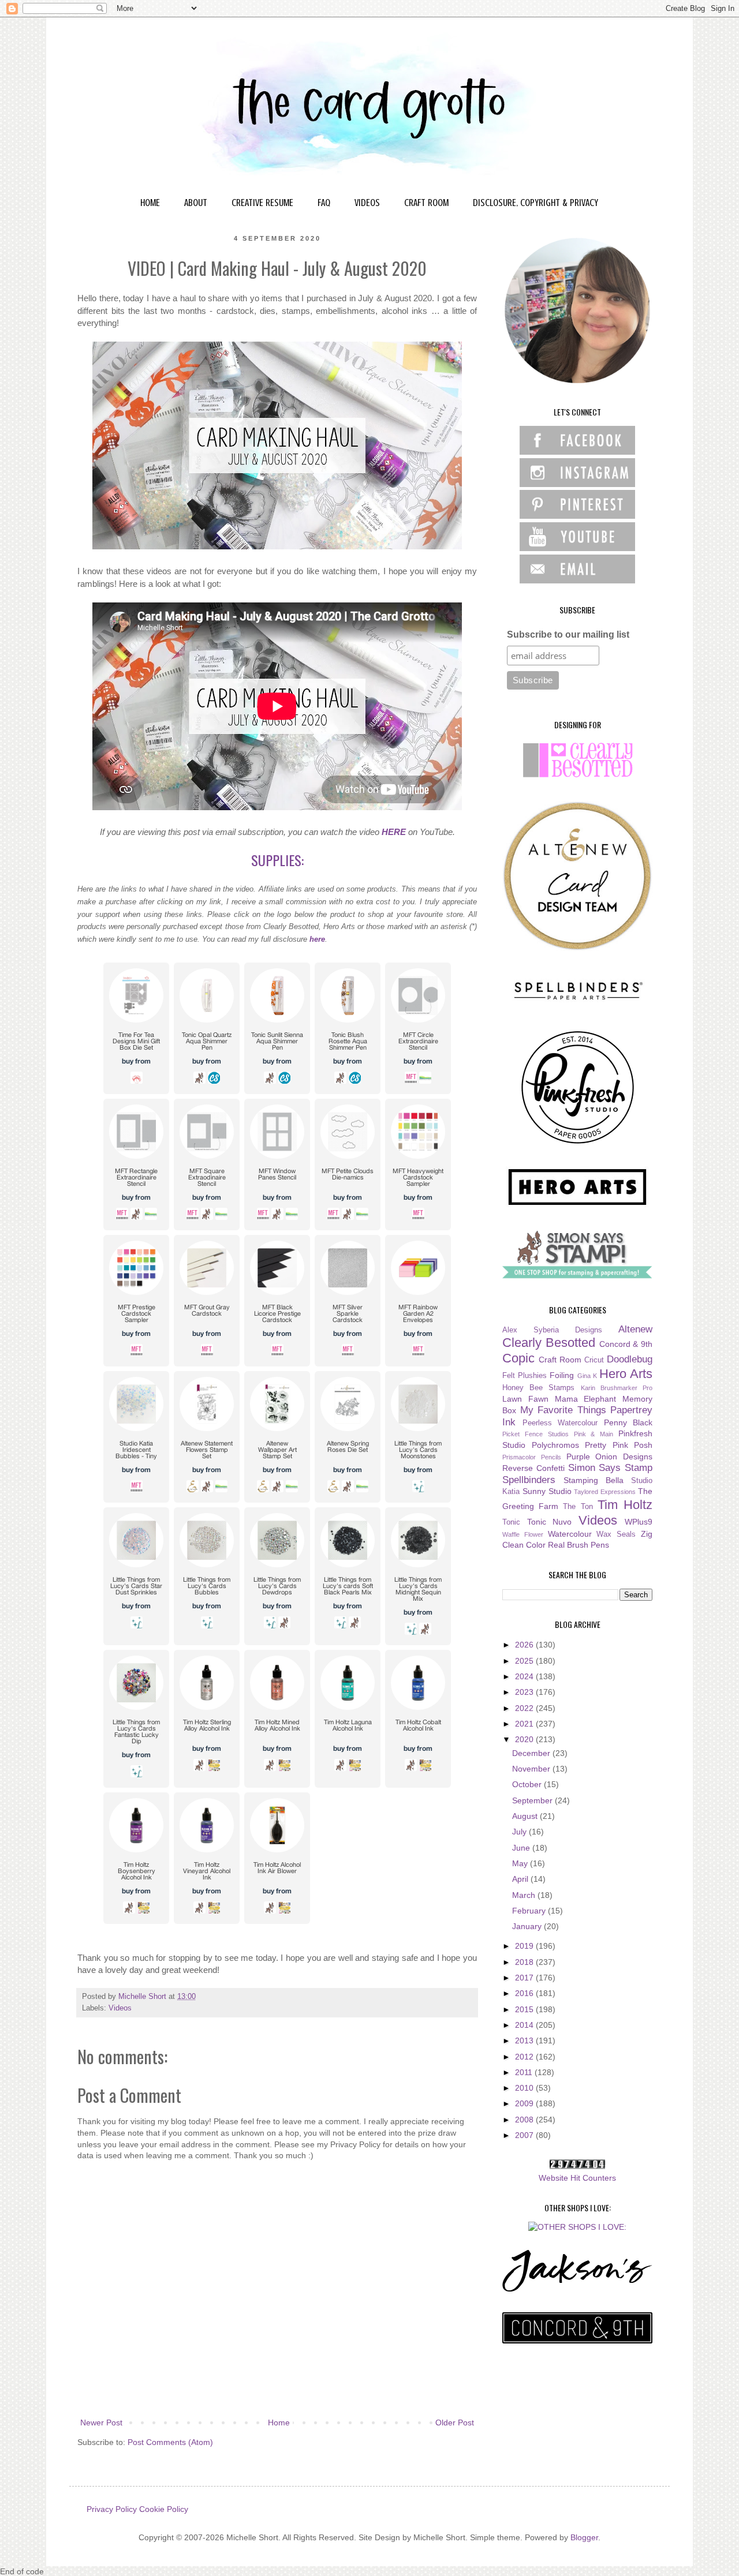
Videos (120, 2008)
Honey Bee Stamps (538, 1388)
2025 (525, 1661)
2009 (525, 2103)
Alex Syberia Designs (552, 1330)
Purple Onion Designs (610, 1457)
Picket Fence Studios (535, 1434)
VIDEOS (367, 203)
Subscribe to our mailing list (568, 634)
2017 (525, 1978)
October (528, 1784)
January (528, 1926)
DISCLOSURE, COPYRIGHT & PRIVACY (535, 203)
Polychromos (555, 1445)
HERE (394, 832)
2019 (525, 1946)
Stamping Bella (594, 1480)
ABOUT (196, 203)
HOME (150, 203)
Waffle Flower (523, 1534)
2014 (525, 2025)
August (526, 1816)
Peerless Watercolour (560, 1423)
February (530, 1911)
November (532, 1769)
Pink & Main (594, 1434)
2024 (525, 1676)
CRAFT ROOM (426, 203)
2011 (525, 2072)
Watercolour (570, 1534)
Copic (518, 1358)
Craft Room (560, 1360)
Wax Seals (616, 1534)
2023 (525, 1692)
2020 (525, 1739)
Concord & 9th (626, 1344)
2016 (525, 1993)
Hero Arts (626, 1374)
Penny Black (628, 1422)
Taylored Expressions (605, 1492)
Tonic (511, 1522)
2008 (525, 2120)
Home (279, 2423)
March (525, 1895)
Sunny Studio (547, 1491)
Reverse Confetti (533, 1468)
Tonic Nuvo (550, 1522)
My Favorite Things (563, 1410)
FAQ (324, 203)
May (521, 1863)
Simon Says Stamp (611, 1468)
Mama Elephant (586, 1399)
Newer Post (101, 2423)
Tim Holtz (625, 1505)
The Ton (578, 1507)
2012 (525, 2057)
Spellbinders (529, 1480)
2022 (525, 1708)
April (521, 1879)
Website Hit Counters (577, 2178)
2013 (525, 2040)
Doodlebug (630, 1359)
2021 (525, 1724)
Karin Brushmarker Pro (617, 1388)
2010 (525, 2088)
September (533, 1800)
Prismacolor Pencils (532, 1457)
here (317, 939)
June (522, 1848)
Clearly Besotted (549, 1343)
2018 (525, 1962)
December (532, 1753)
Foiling (562, 1375)
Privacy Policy (112, 2509)
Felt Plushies (525, 1376)
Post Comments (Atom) (170, 2442)
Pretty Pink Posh (619, 1445)
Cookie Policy (164, 2509)
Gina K (587, 1376)
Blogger (584, 2537)
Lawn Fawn (525, 1399)
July (520, 1832)
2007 (525, 2135)
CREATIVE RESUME (262, 203)
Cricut (594, 1360)
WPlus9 (639, 1522)
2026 (525, 1645)
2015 (525, 2009)
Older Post (455, 2423)
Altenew (635, 1329)
